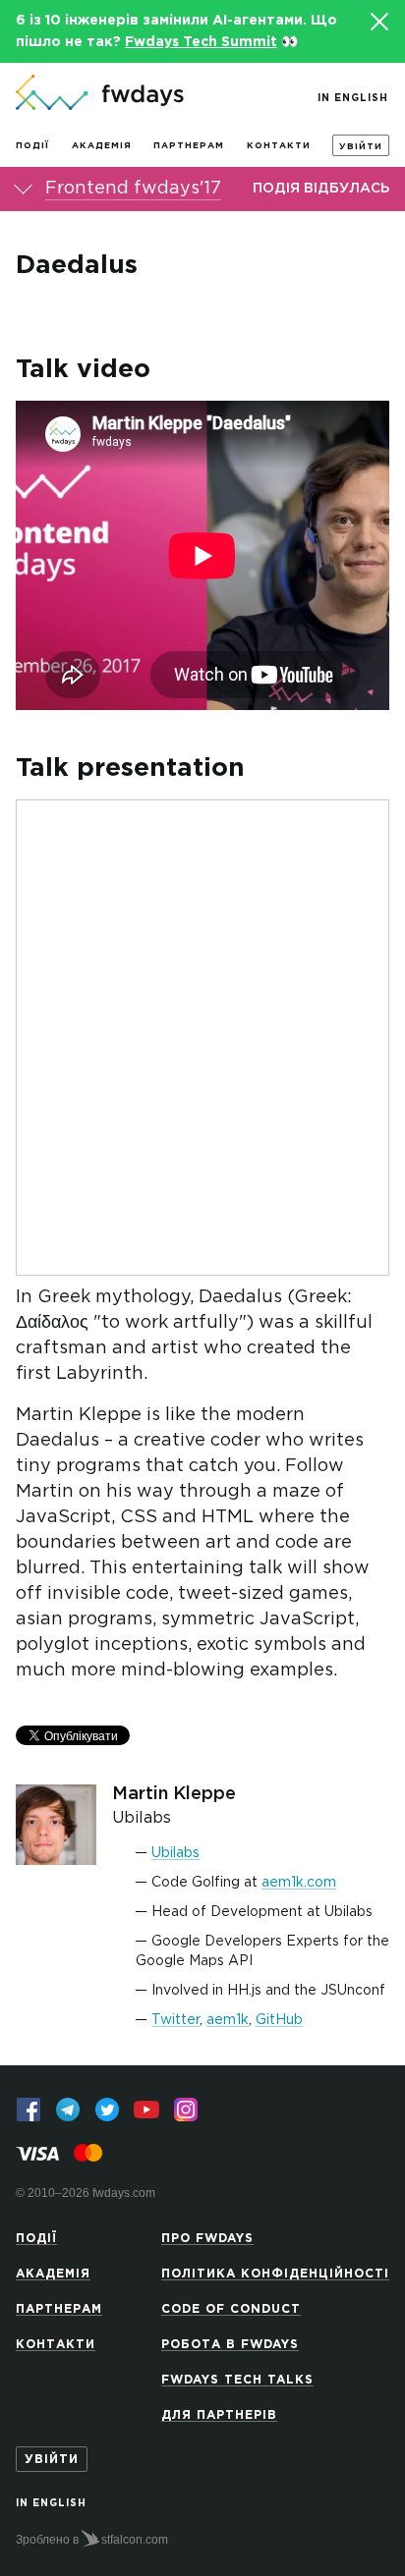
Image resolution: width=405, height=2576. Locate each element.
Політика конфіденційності (275, 2274)
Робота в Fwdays (230, 2345)
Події (32, 145)
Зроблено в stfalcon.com (92, 2540)
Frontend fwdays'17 (133, 189)
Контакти (279, 145)
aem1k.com (299, 1883)
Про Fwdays (207, 2239)
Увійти (361, 146)
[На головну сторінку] (100, 94)
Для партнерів (219, 2415)
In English (353, 99)
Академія (102, 145)
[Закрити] (378, 22)
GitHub (279, 2020)
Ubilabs (175, 1853)
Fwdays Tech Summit (201, 42)
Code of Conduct (231, 2309)
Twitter (175, 2020)
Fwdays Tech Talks (237, 2380)
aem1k (228, 2020)
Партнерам (189, 145)
